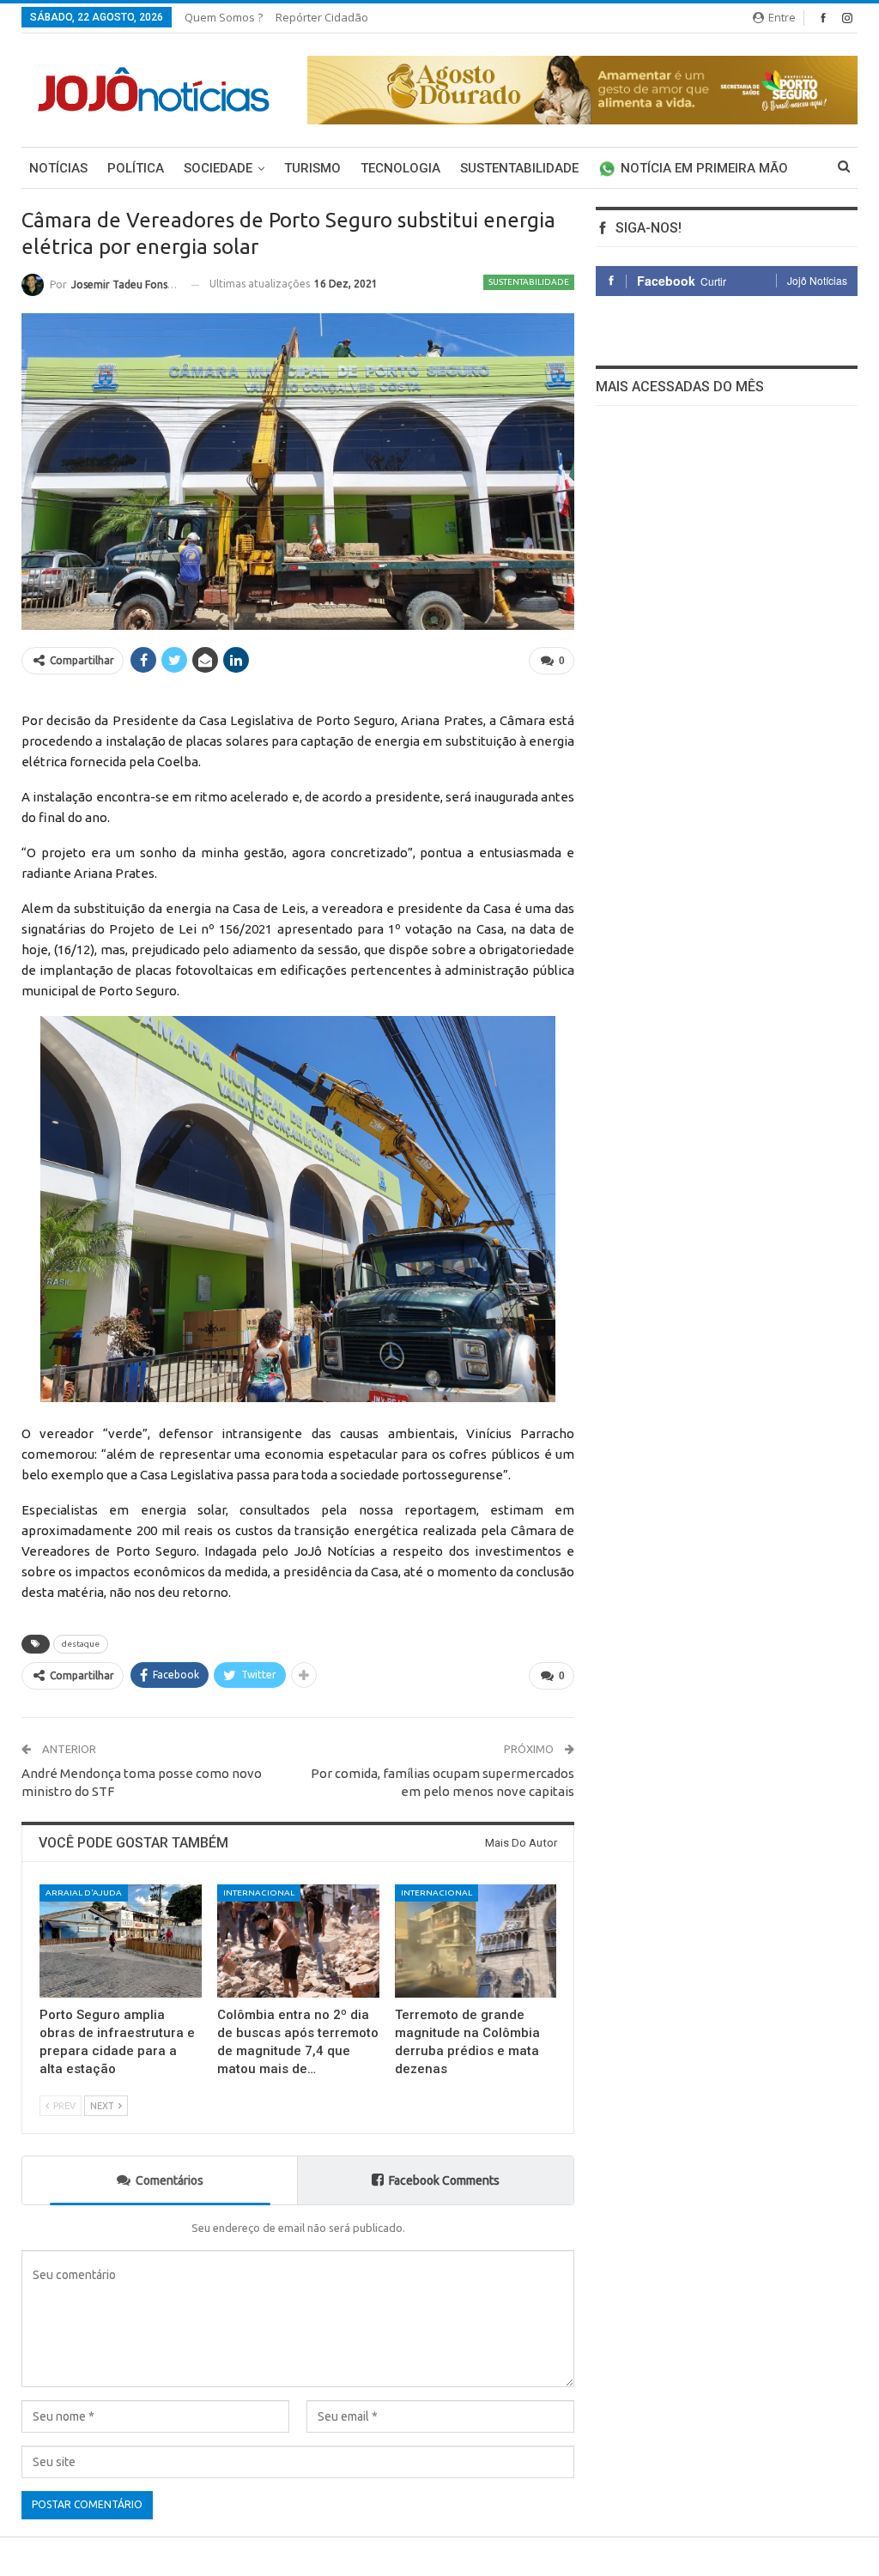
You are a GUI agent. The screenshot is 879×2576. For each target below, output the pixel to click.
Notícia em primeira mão (704, 168)
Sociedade (218, 168)
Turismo (312, 168)
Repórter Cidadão (322, 17)
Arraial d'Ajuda (84, 1893)
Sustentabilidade (519, 168)
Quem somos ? (224, 17)
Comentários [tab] (170, 2180)
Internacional (259, 1893)
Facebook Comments (444, 2180)
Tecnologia (400, 168)
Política (136, 168)
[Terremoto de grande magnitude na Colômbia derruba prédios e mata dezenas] (476, 1941)
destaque (81, 1644)
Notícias (58, 168)
